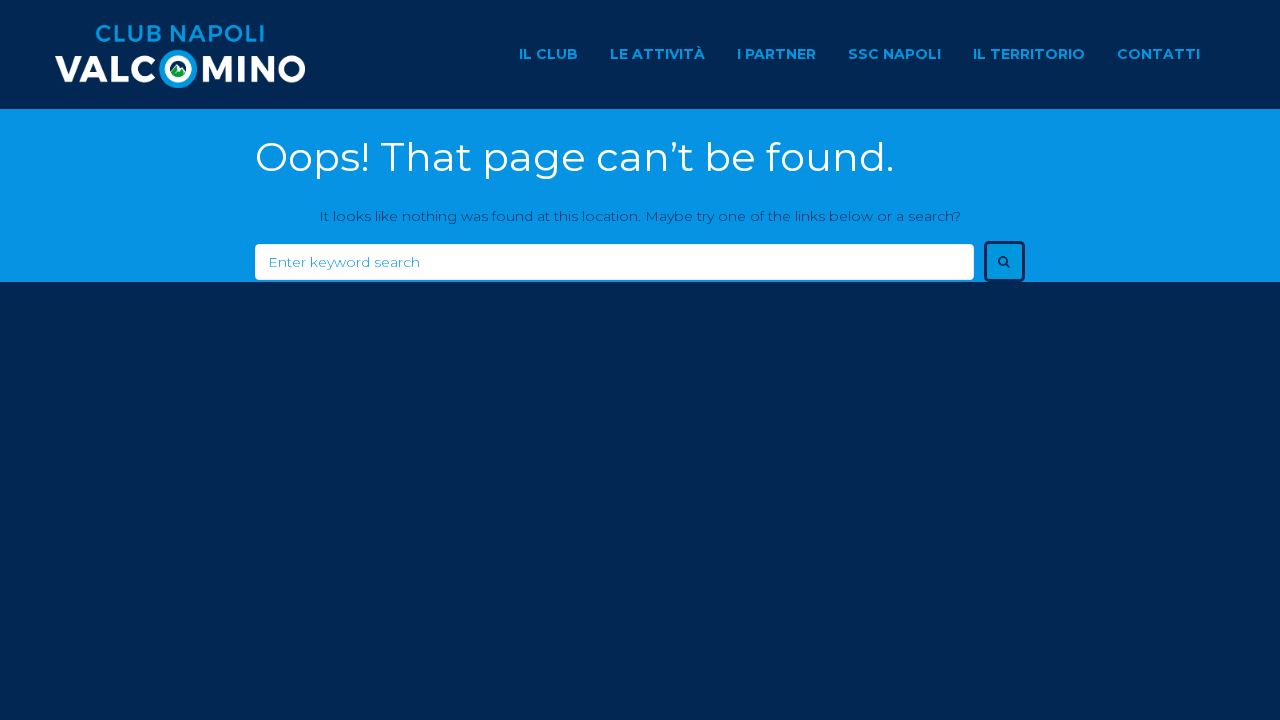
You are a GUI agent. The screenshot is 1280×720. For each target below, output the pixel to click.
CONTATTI (1158, 54)
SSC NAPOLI (894, 54)
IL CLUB (548, 54)
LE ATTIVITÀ (657, 54)
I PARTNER (776, 54)
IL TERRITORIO (1029, 54)
